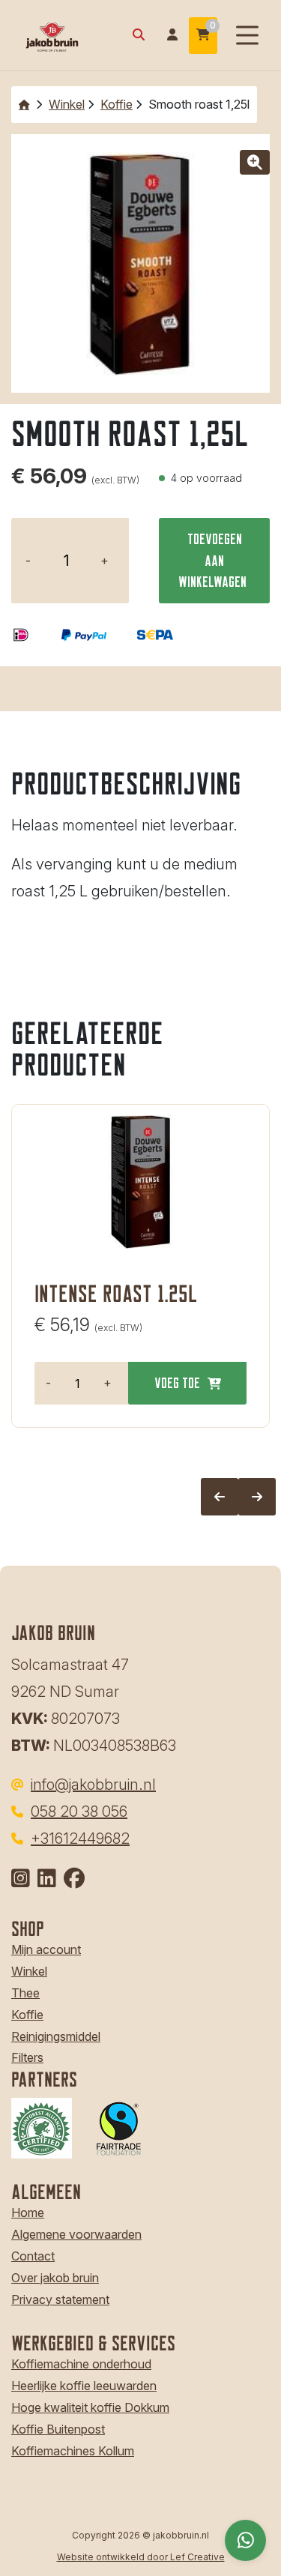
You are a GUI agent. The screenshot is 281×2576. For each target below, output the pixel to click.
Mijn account (46, 1949)
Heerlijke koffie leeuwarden (84, 2386)
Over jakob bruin (55, 2278)
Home (28, 2212)
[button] (255, 162)
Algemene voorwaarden (76, 2234)
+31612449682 (80, 1839)
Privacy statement (60, 2299)
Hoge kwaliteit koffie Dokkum (90, 2407)
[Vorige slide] (220, 1497)
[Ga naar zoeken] (139, 36)
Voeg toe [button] (177, 1382)
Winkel (67, 104)
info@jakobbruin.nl (93, 1785)
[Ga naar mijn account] (172, 36)
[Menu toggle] (247, 36)
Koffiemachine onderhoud (81, 2364)
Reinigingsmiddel (56, 2036)
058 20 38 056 (79, 1812)
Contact (33, 2256)
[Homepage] (69, 34)
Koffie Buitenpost (58, 2429)
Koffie (117, 104)
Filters (27, 2057)
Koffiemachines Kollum (73, 2451)
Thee (25, 1993)
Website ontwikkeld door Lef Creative (141, 2557)
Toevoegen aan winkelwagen (212, 560)
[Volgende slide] (257, 1497)
